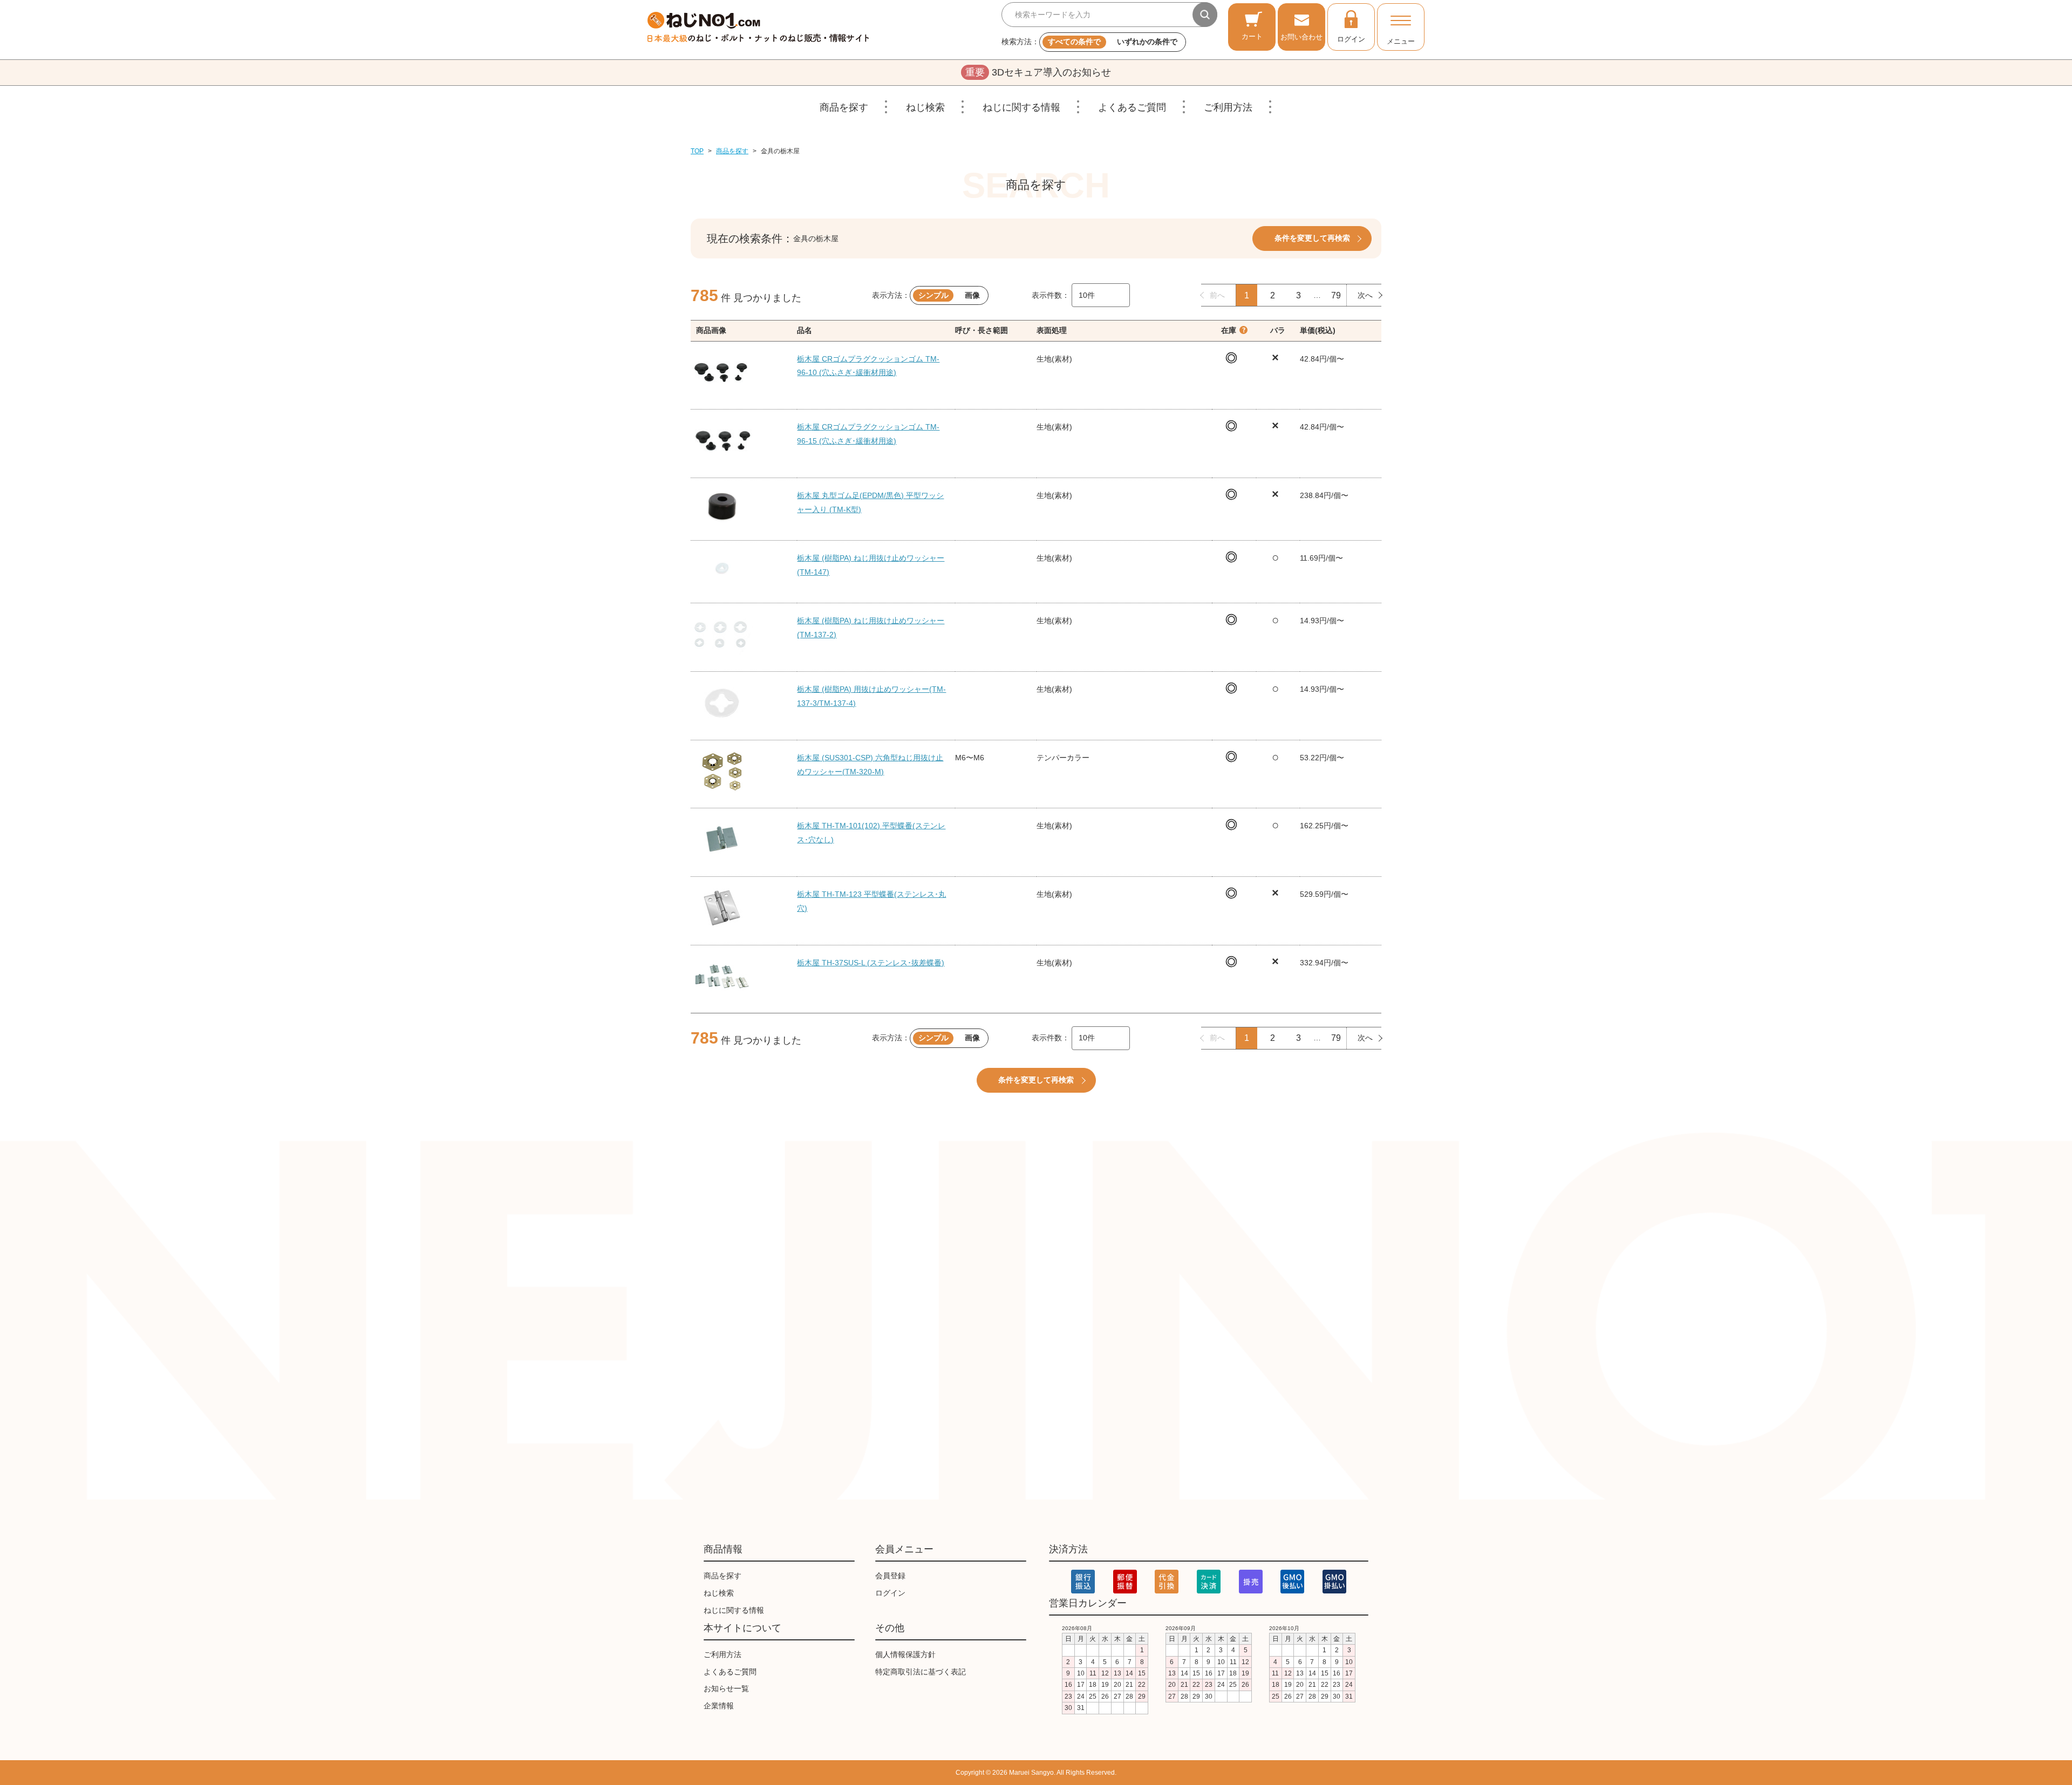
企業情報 (719, 1706)
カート (1252, 36)
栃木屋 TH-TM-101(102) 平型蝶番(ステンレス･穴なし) (871, 833)
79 (1336, 295)
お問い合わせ (1301, 37)
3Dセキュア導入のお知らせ (1038, 72)
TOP (697, 151)
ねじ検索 (925, 107)
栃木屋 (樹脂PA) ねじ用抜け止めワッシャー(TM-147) (871, 565)
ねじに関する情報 (1021, 107)
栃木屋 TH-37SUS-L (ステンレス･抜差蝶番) (871, 963)
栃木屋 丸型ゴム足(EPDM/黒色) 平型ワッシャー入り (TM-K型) (870, 502)
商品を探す (844, 107)
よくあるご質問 (1132, 107)
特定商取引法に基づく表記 (921, 1672)
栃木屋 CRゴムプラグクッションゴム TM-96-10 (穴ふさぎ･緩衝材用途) (868, 366)
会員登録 (890, 1576)
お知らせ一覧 (726, 1688)
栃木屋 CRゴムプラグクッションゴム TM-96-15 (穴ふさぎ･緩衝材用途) (868, 434)
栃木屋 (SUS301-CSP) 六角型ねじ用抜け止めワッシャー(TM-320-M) (870, 765)
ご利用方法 (1228, 107)
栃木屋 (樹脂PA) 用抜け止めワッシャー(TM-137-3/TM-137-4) (871, 696)
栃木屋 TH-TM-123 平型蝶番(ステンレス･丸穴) (871, 901)
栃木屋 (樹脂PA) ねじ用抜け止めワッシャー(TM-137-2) (871, 628)
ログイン (1351, 39)
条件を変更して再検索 (1312, 238)
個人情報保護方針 (905, 1654)
